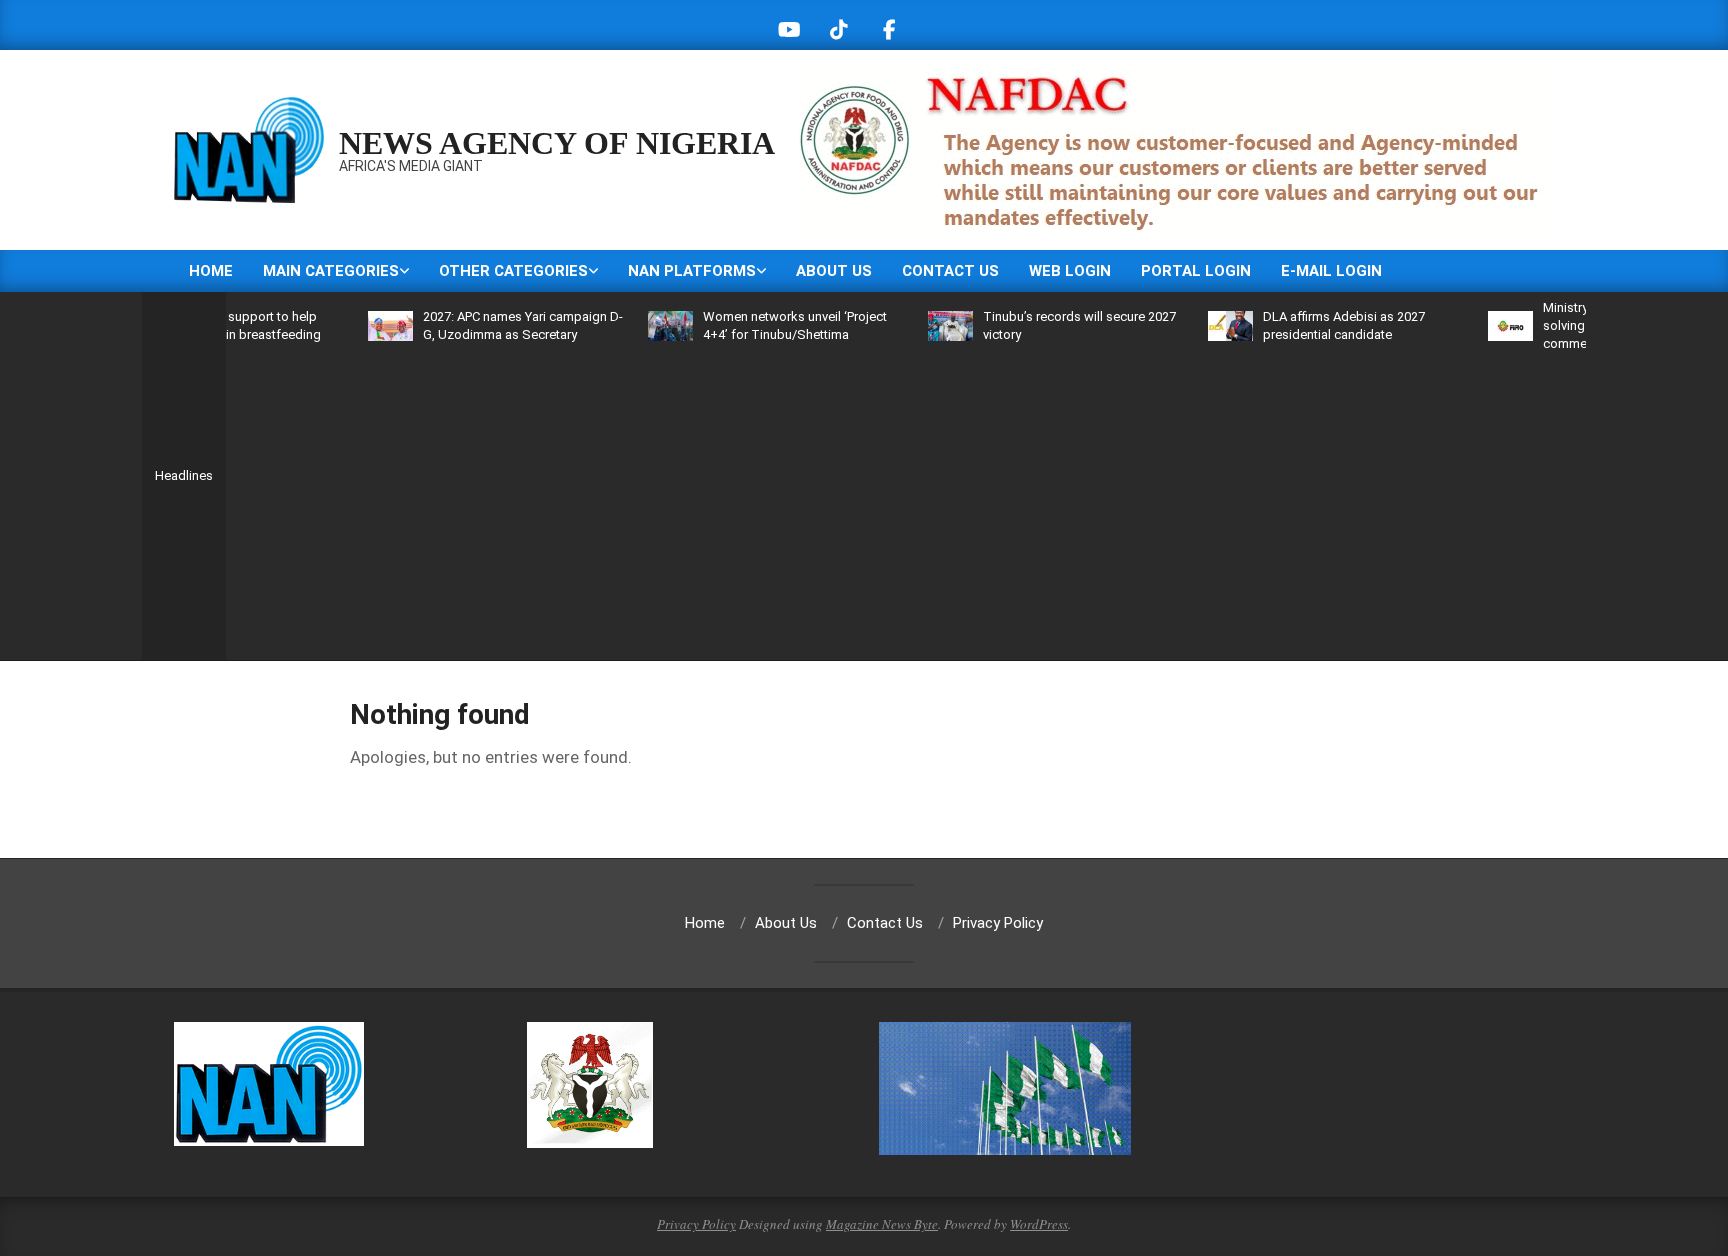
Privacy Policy (696, 1224)
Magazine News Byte (882, 1224)
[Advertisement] (906, 503)
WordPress (1039, 1224)
